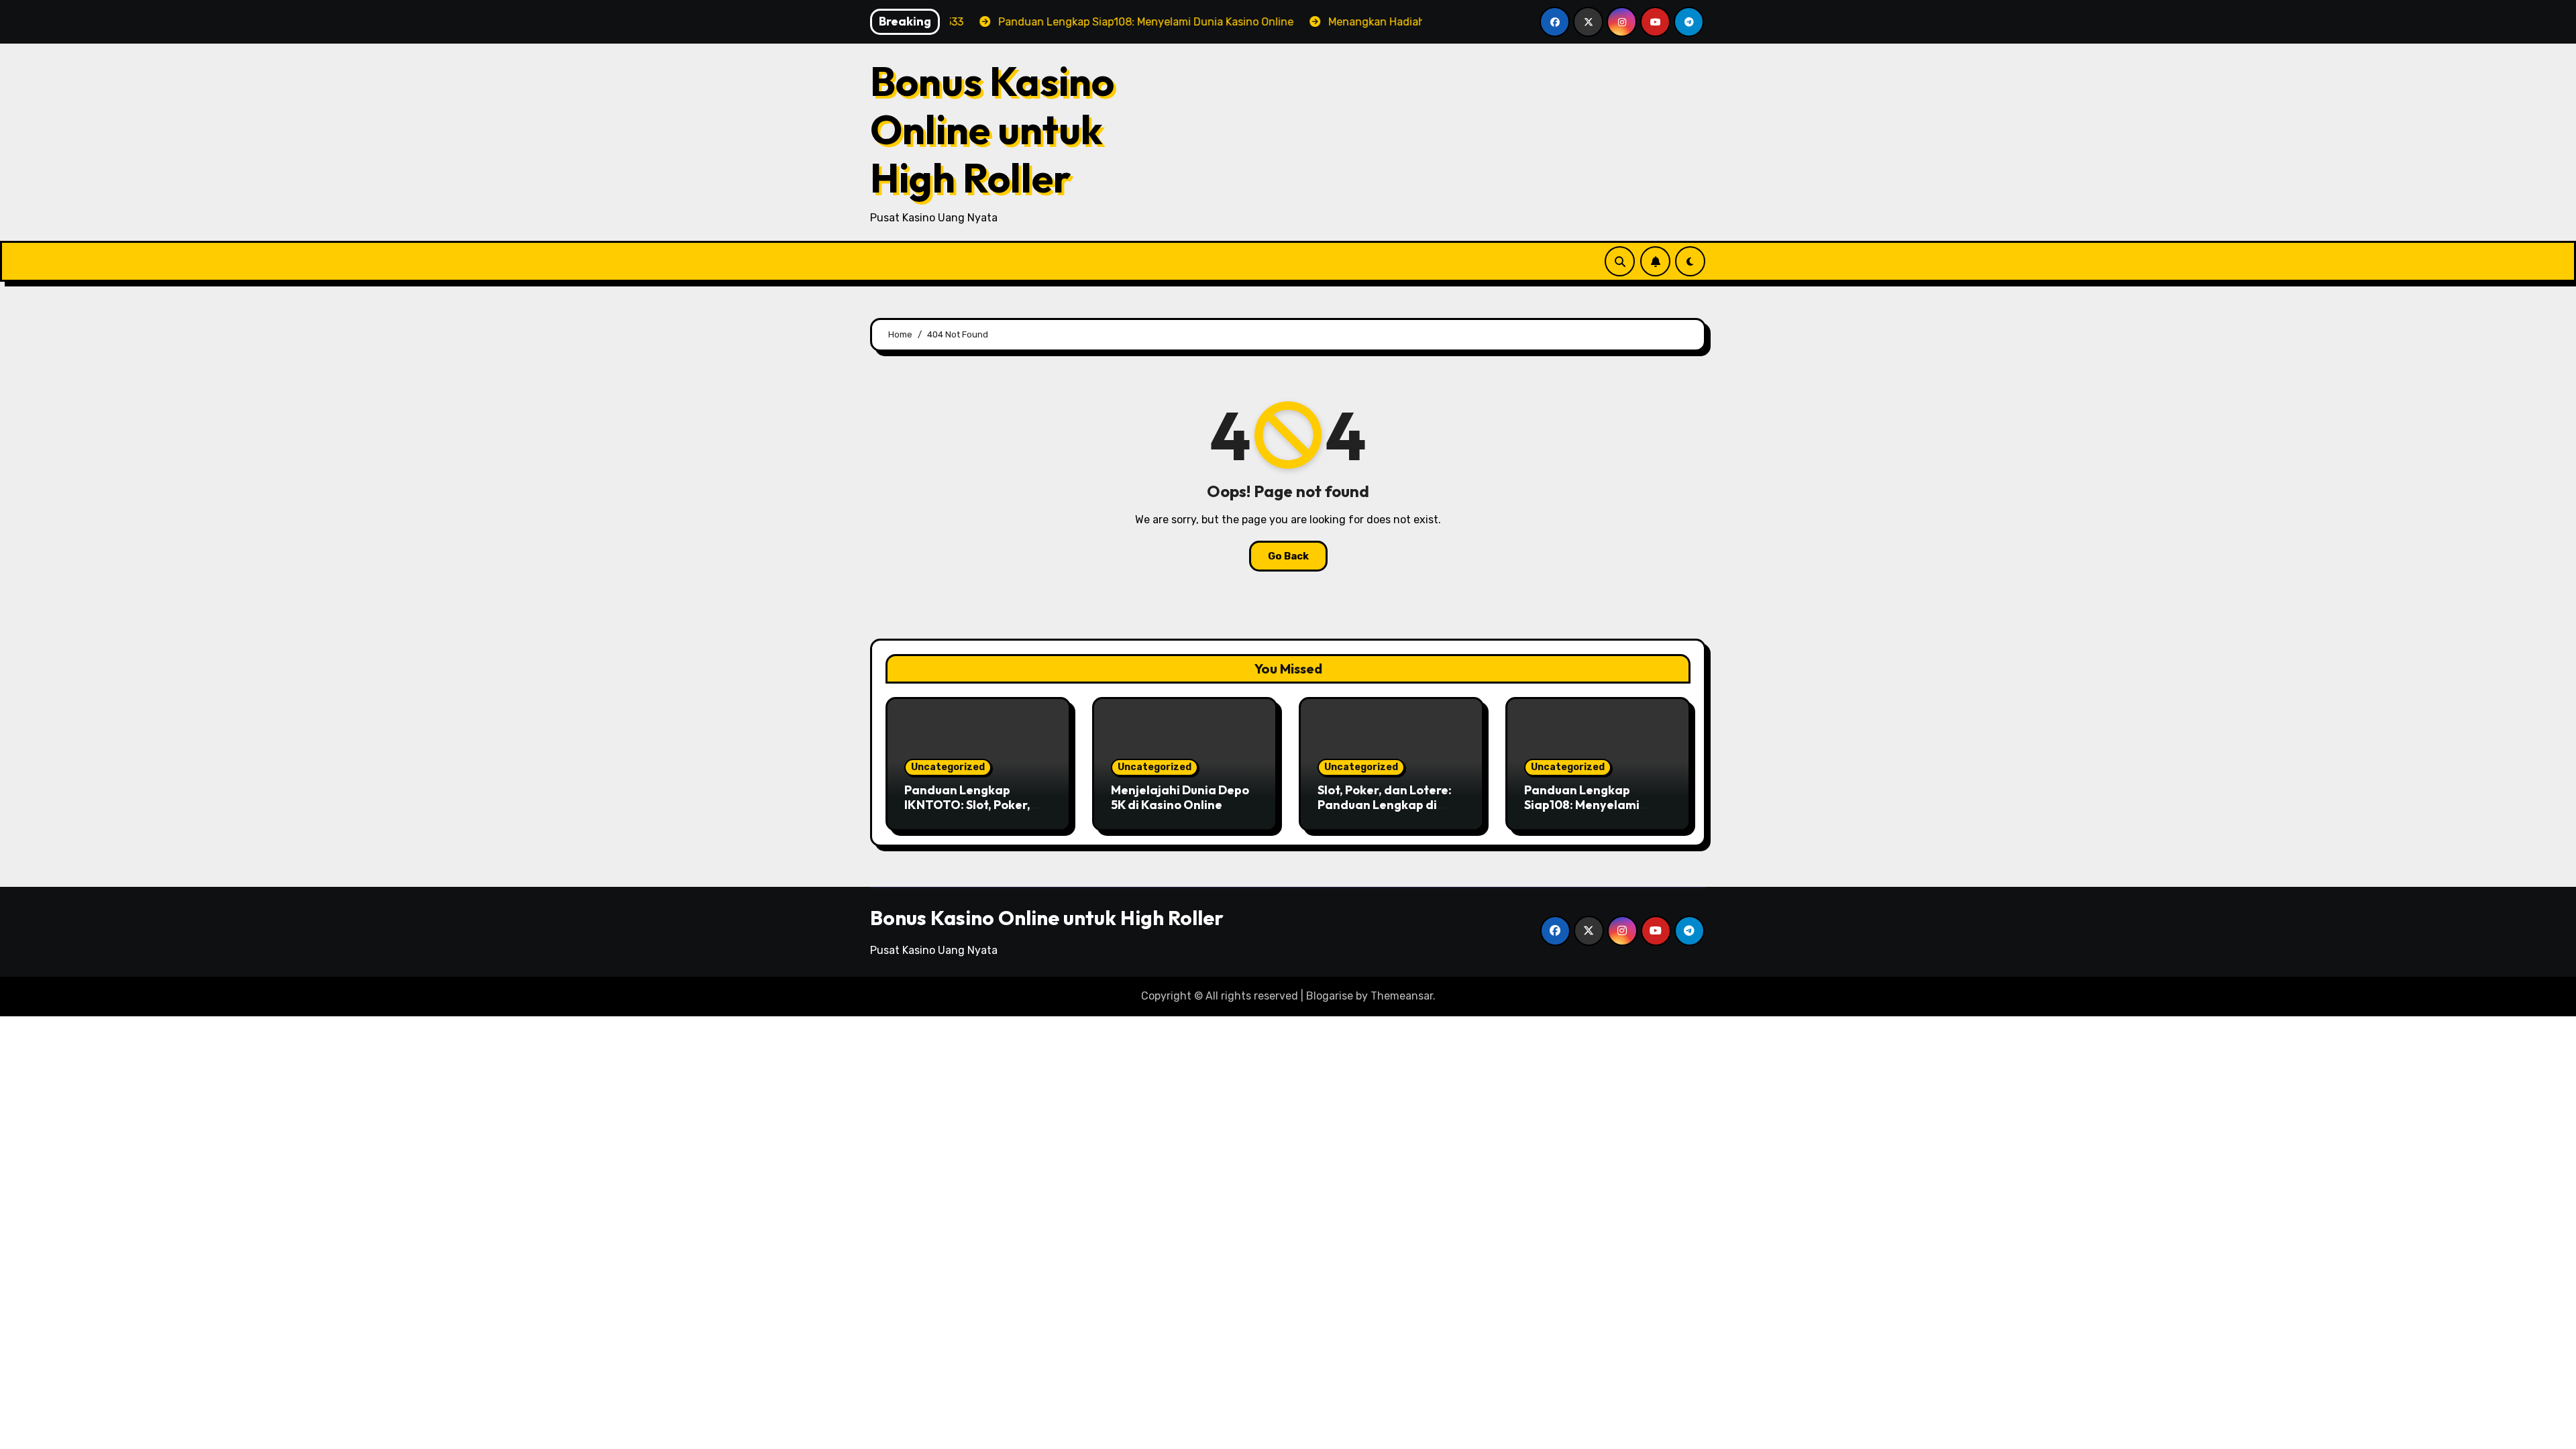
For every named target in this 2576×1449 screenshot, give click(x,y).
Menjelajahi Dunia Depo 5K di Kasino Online (1180, 797)
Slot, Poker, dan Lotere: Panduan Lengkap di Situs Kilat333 (1385, 804)
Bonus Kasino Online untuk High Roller (992, 129)
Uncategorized (948, 767)
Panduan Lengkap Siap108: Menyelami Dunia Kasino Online (1583, 804)
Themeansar (1402, 996)
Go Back (1288, 556)
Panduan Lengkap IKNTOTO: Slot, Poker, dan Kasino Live (967, 804)
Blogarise (1330, 996)
